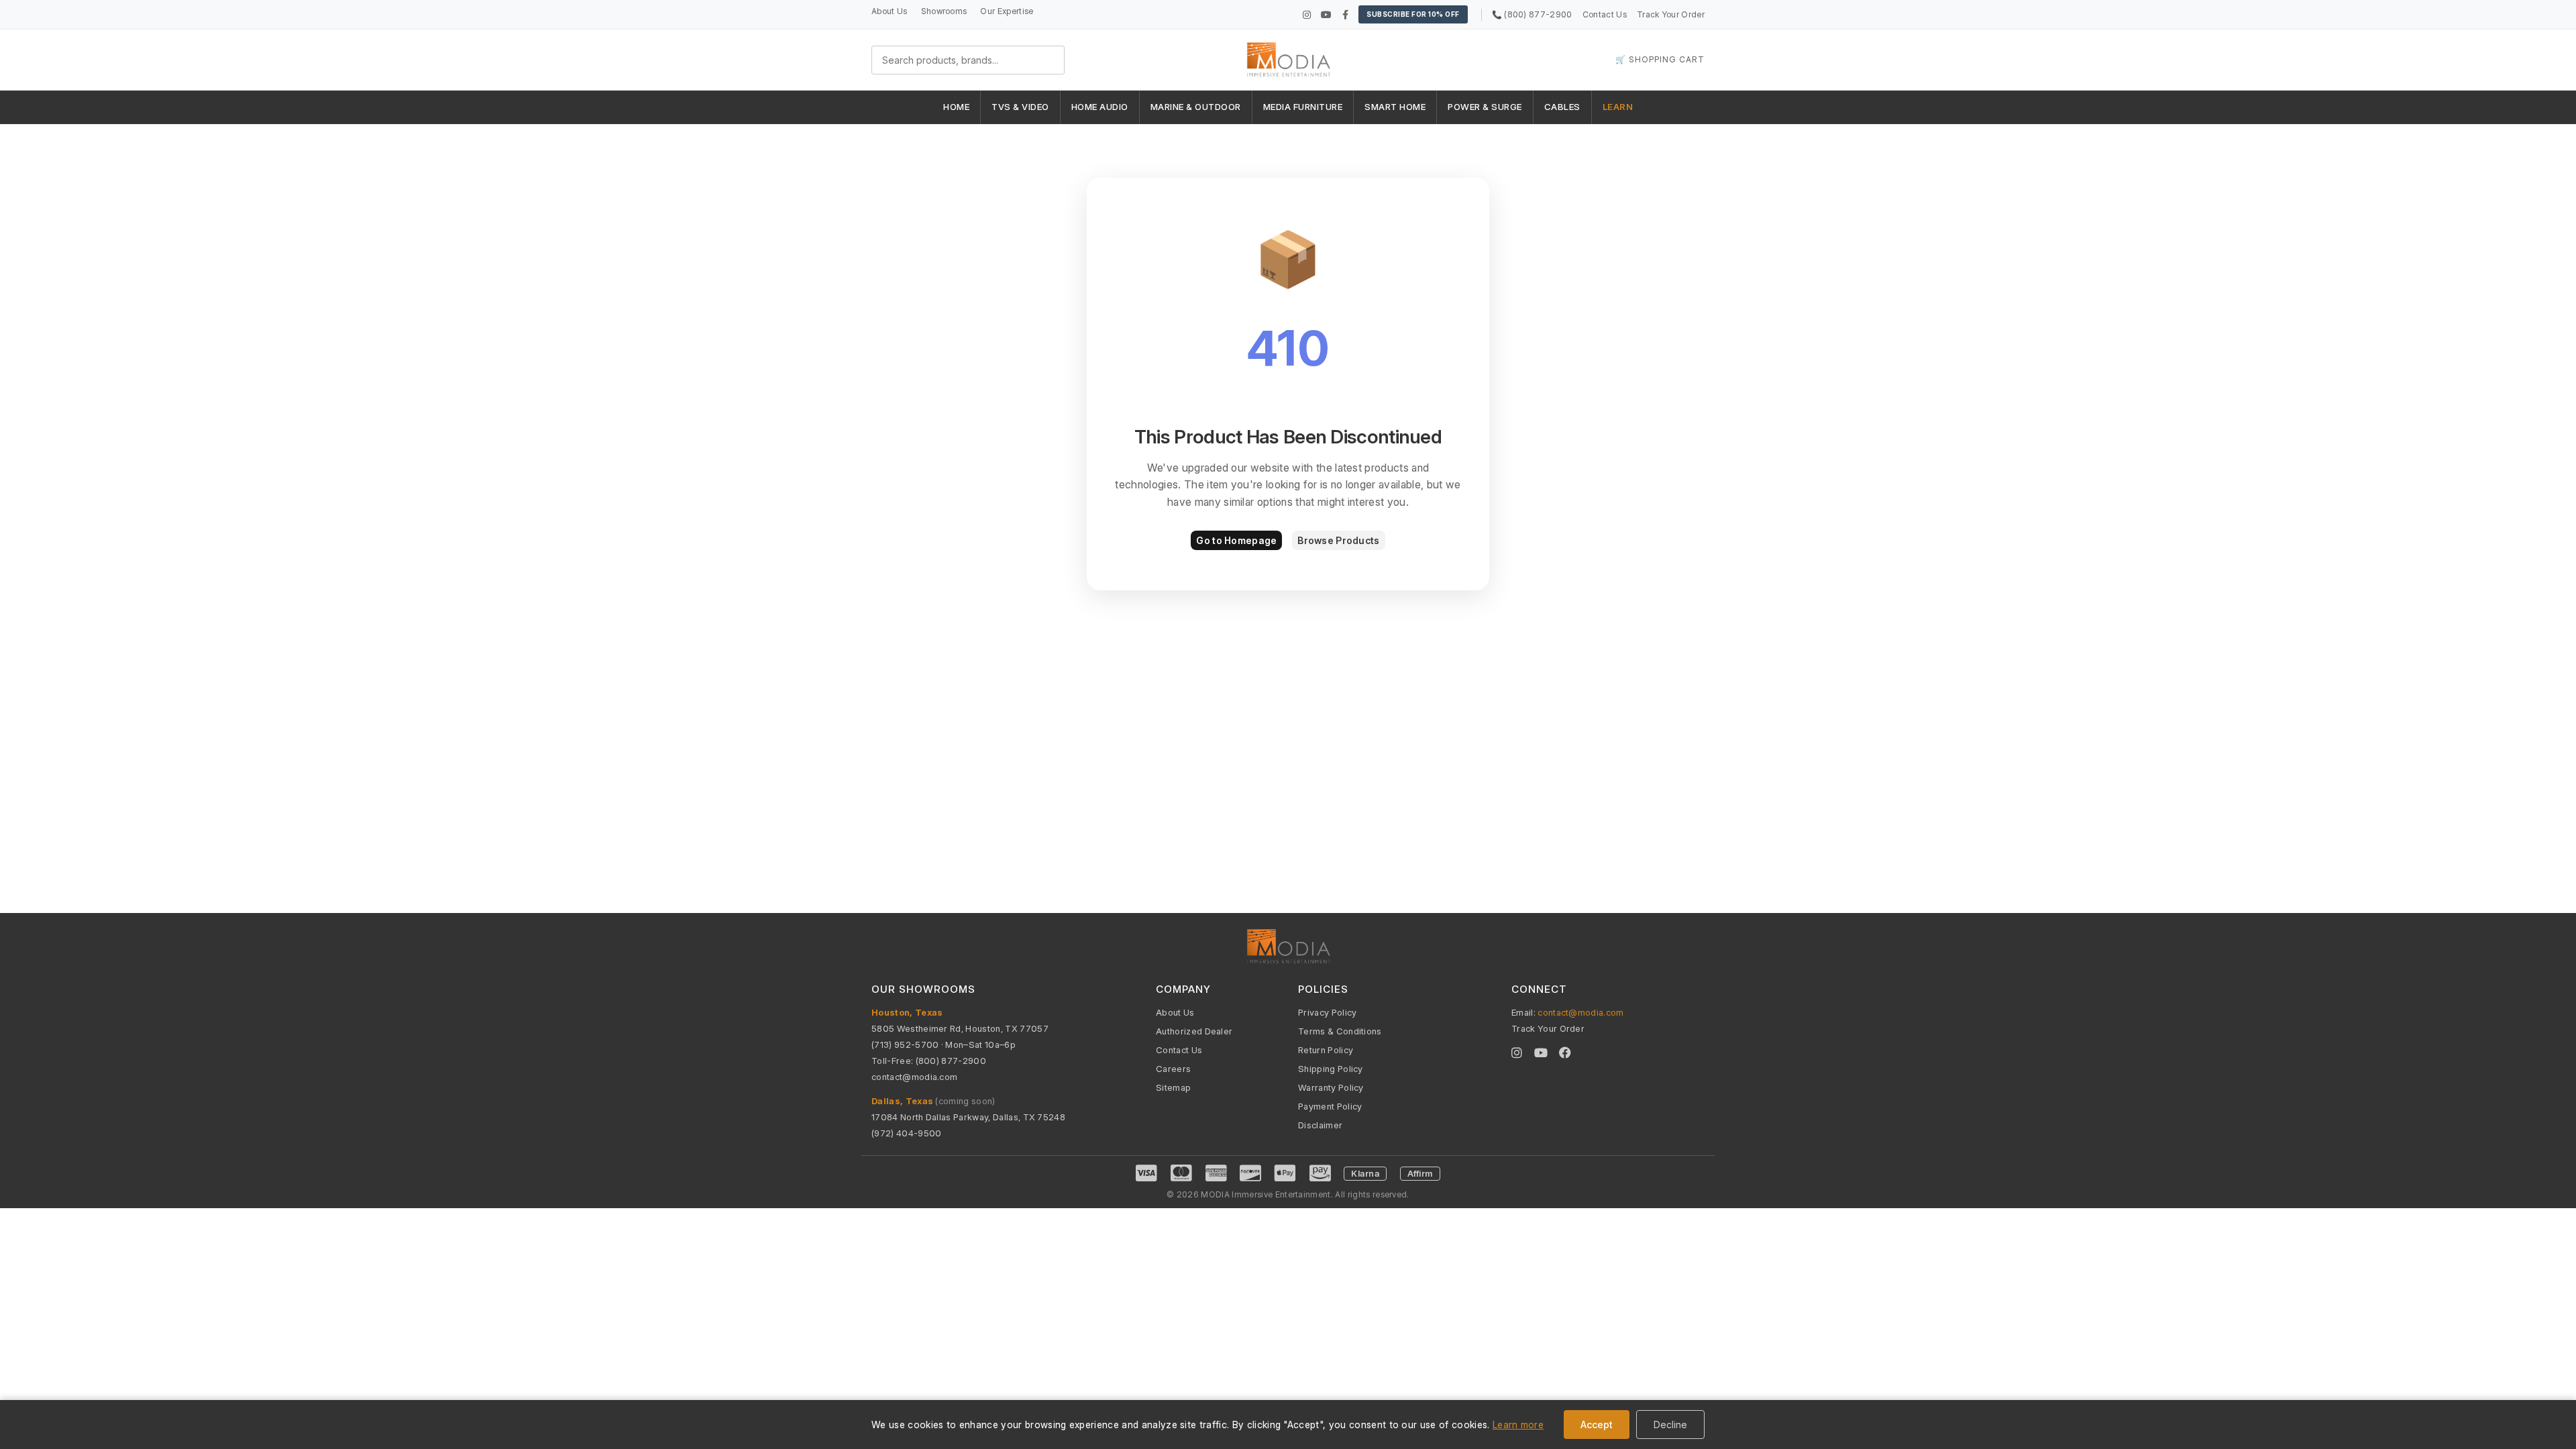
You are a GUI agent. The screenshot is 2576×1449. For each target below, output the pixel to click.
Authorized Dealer (1194, 1031)
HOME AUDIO (1100, 107)
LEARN (1618, 107)
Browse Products (1338, 540)
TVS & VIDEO (1020, 107)
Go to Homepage (1236, 540)
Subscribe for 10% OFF (1413, 14)
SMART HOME (1395, 107)
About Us (890, 11)
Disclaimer (1320, 1125)
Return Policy (1326, 1050)
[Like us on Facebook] (1345, 14)
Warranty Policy (1331, 1087)
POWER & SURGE (1485, 107)
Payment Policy (1330, 1106)
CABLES (1562, 107)
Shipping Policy (1331, 1069)
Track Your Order (1671, 14)
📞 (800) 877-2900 (1532, 14)
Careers (1173, 1069)
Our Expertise (1007, 11)
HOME (956, 107)
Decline (1670, 1425)
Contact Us (1605, 14)
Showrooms (944, 11)
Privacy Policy (1327, 1012)
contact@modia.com (914, 1077)
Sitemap (1173, 1087)
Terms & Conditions (1340, 1031)
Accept (1597, 1425)
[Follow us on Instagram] (1307, 14)
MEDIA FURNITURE (1303, 107)
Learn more (1518, 1425)
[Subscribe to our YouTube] (1326, 14)
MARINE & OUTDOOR (1196, 107)
